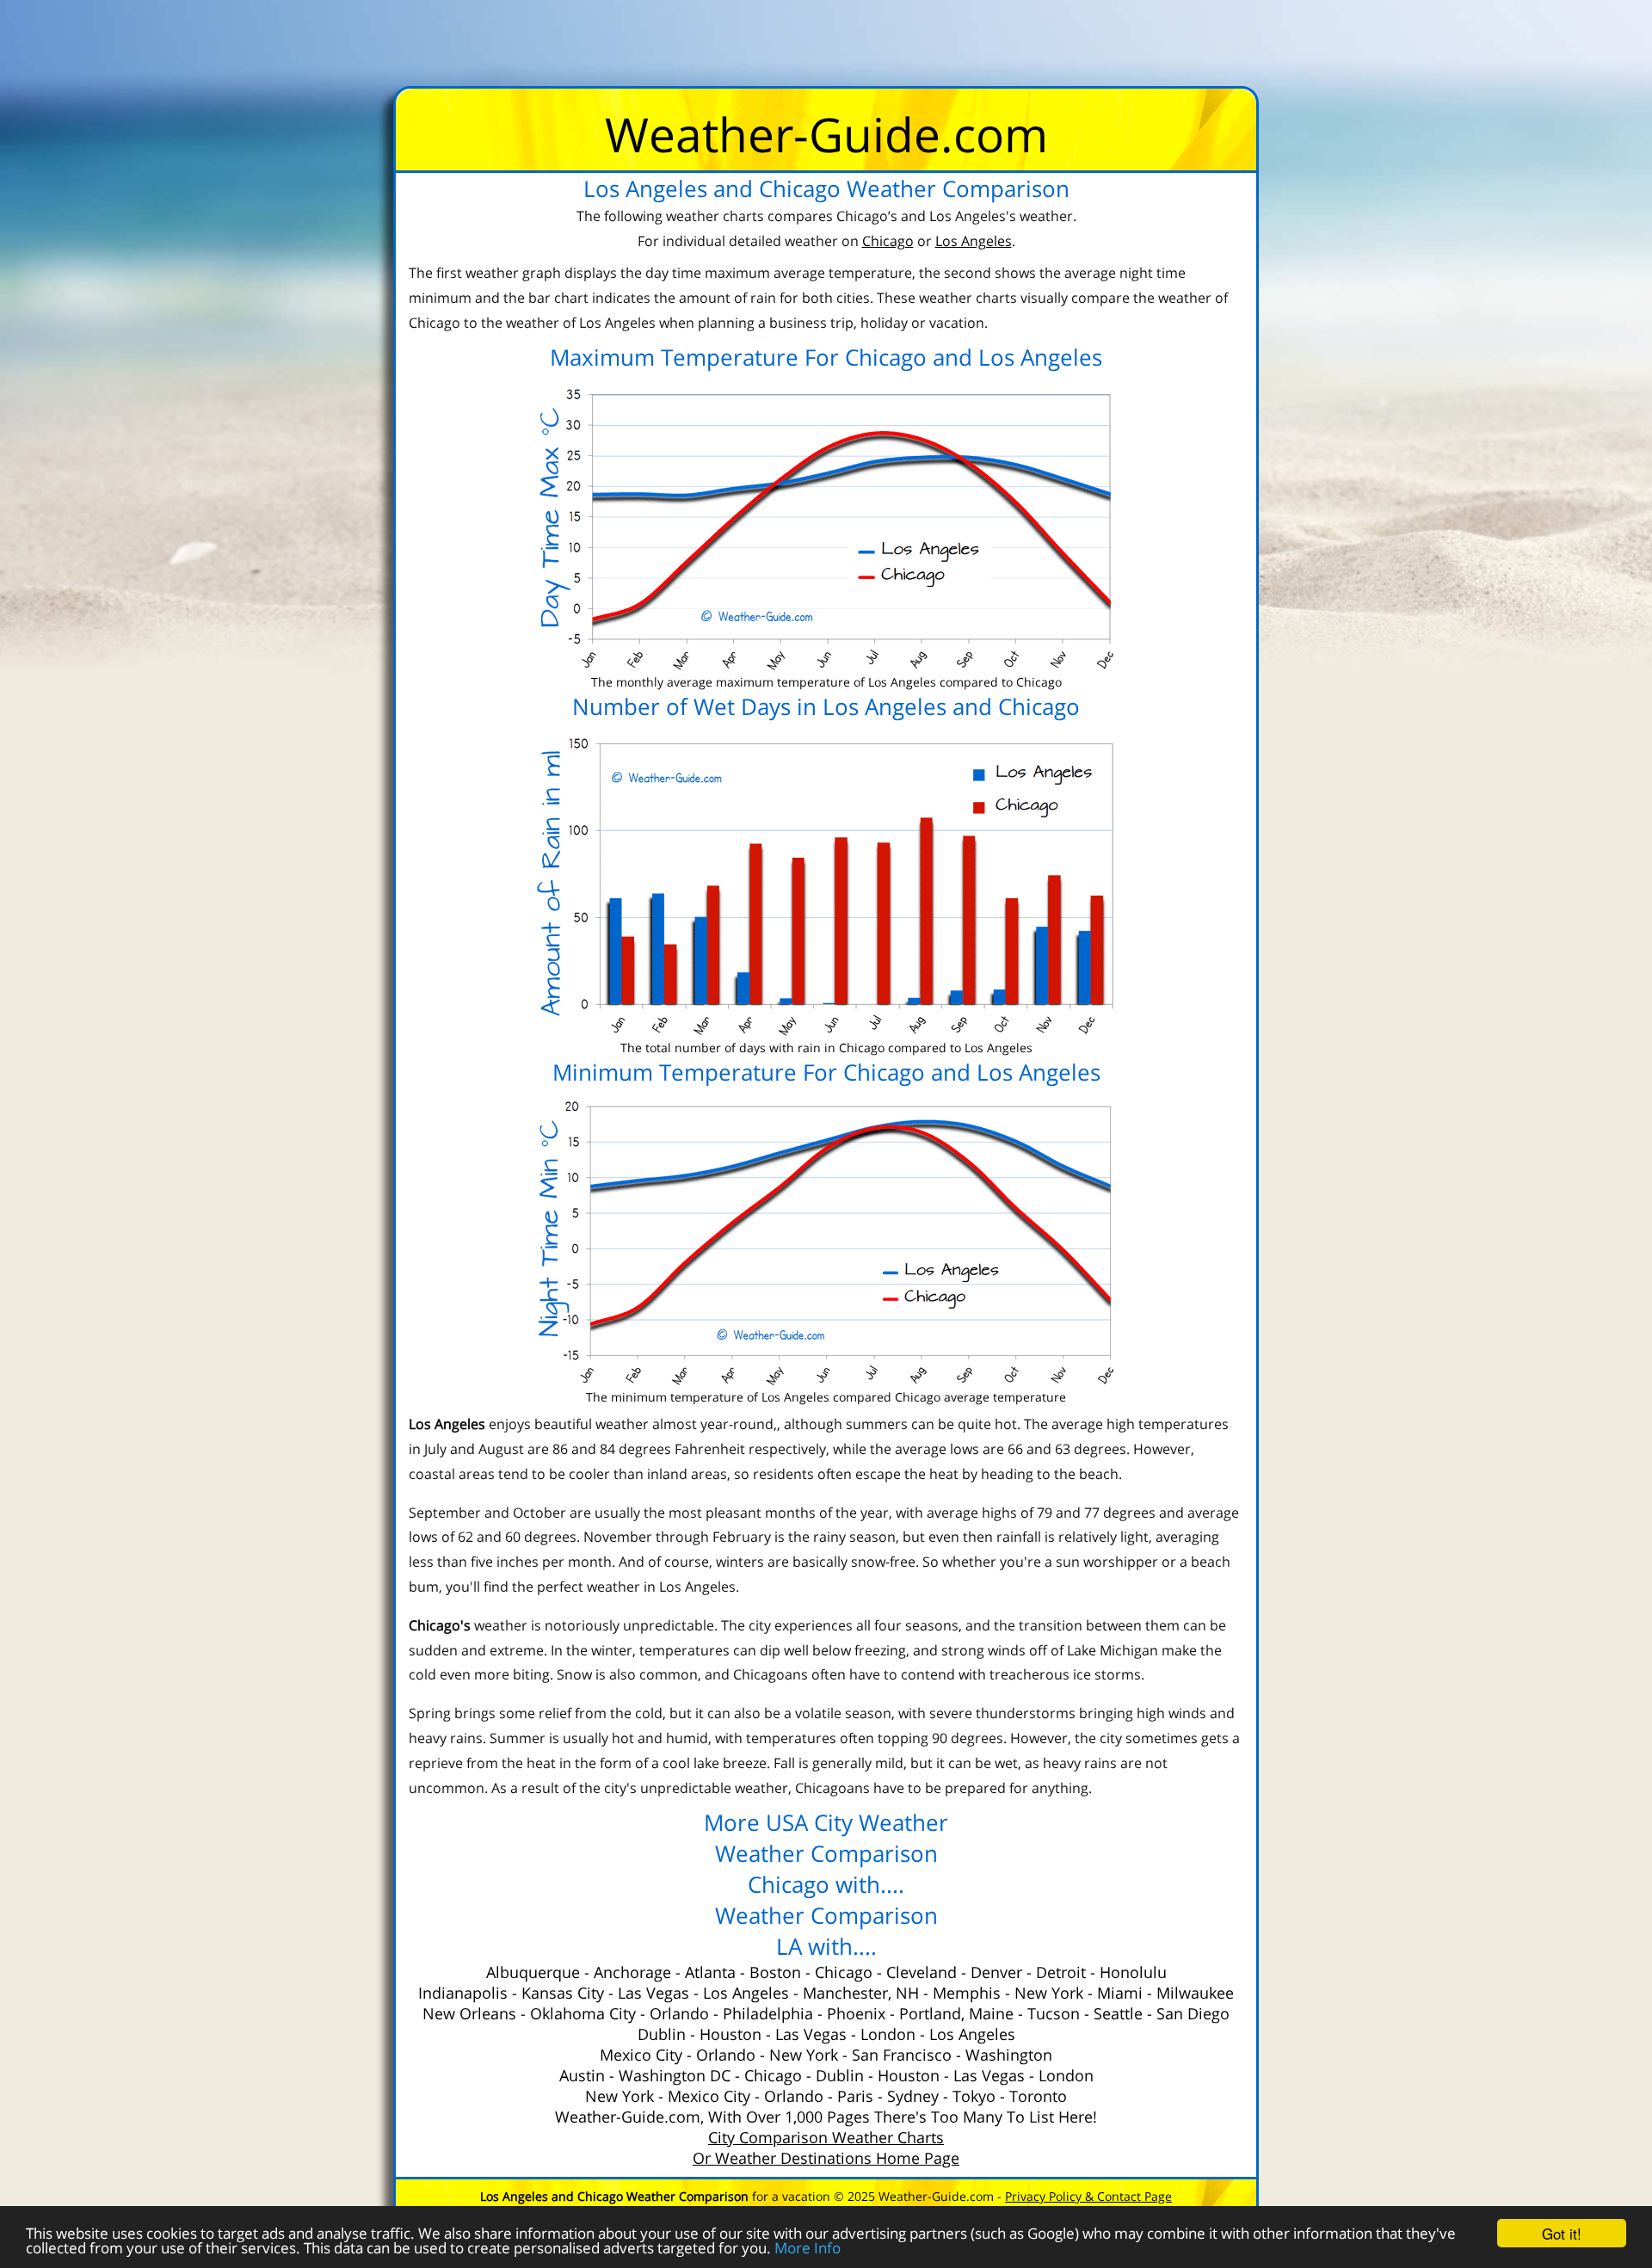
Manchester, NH (861, 1993)
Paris (855, 2096)
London (888, 2034)
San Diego (1193, 2013)
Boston (775, 1972)
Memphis (967, 1993)
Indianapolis (463, 1993)
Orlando (679, 2013)
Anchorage (632, 1972)
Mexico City (641, 2055)
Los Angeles (746, 1993)
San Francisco (902, 2055)
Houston (730, 2034)
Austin (582, 2075)
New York (1049, 1993)
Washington (1009, 2055)
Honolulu (1133, 1972)
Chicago (844, 1972)
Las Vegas (653, 1993)
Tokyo (974, 2096)
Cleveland (922, 1972)
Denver (996, 1972)
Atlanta (710, 1972)
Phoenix (856, 2013)
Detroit (1061, 1972)
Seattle (1118, 2013)
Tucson (1054, 2013)
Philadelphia (768, 2013)
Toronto (1038, 2096)
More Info (808, 2248)
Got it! (1562, 2233)
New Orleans (469, 2013)
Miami (1120, 1993)
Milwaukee (1195, 1993)
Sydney (913, 2096)
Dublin (662, 2034)
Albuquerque (533, 1972)
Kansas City (563, 1993)
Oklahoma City (583, 2013)
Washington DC (675, 2075)
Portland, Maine (956, 2013)
